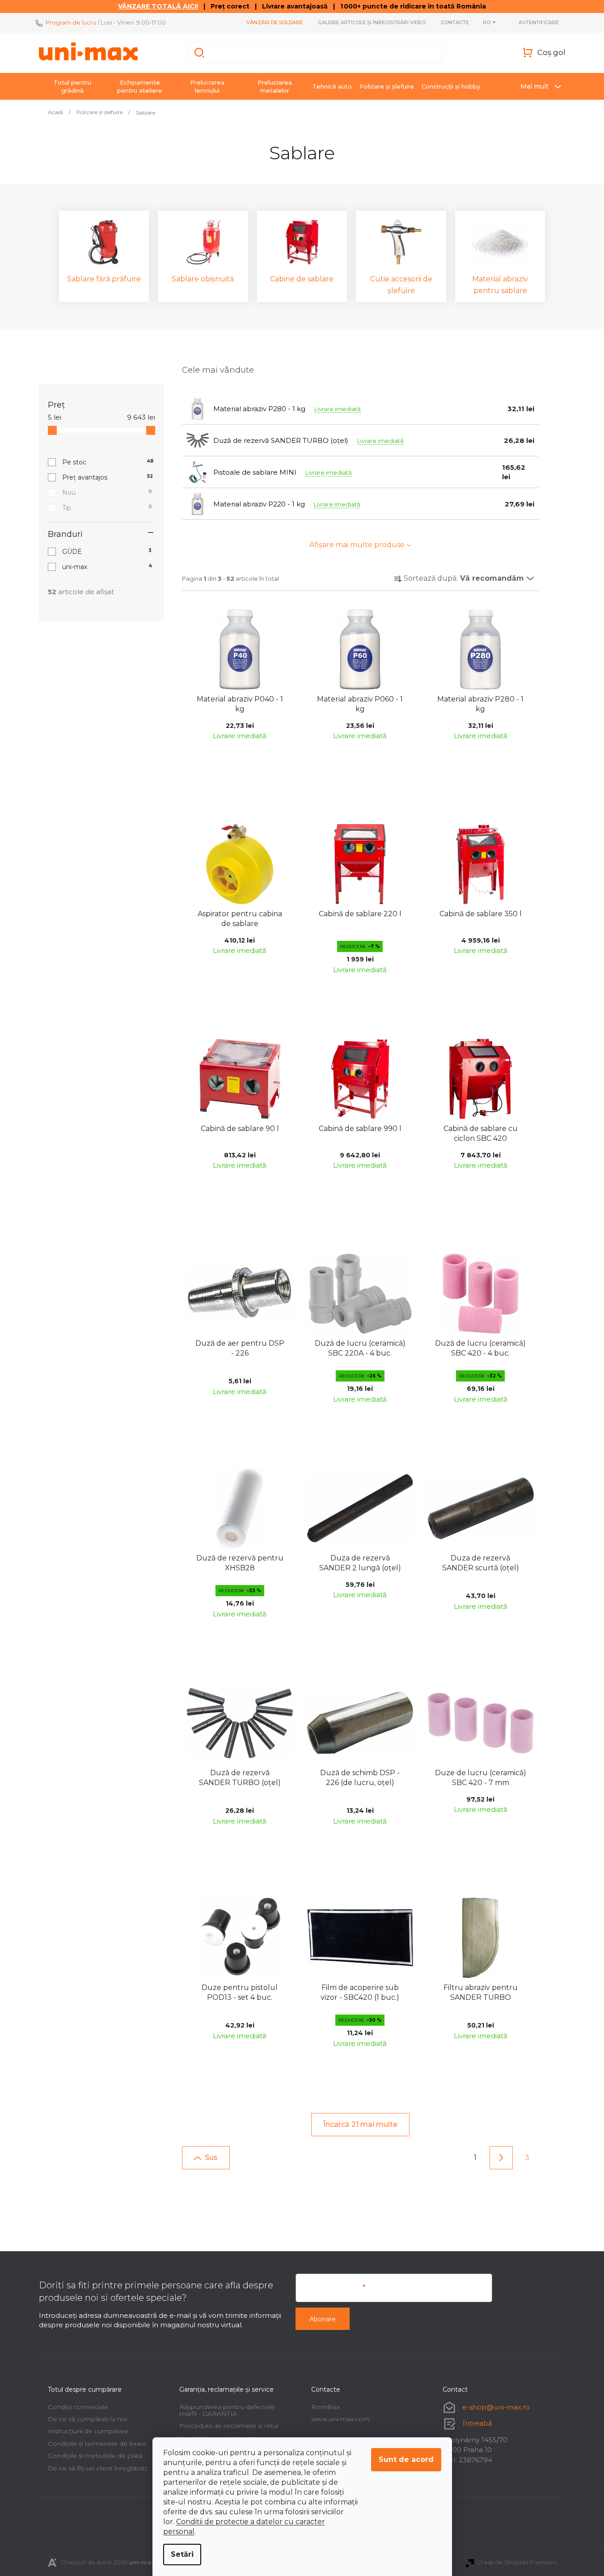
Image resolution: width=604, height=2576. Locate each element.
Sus (211, 2157)
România (325, 2407)
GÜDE (107, 552)
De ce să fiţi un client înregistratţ (98, 2468)
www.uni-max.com (340, 2419)
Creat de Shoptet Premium (517, 2562)
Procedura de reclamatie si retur (229, 2426)
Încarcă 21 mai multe (360, 2124)
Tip (107, 508)
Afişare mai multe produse (357, 545)
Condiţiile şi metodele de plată (95, 2456)
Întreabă (477, 2423)
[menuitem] (72, 86)
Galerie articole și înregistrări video (372, 22)
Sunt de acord (406, 2459)
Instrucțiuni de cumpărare (88, 2431)
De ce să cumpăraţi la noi (87, 2419)
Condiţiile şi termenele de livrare (97, 2444)
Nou (107, 493)
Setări (182, 2554)
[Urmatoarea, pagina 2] (501, 2158)
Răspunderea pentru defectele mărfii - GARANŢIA (227, 2410)
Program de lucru (71, 22)
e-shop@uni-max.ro (496, 2407)
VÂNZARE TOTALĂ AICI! (158, 6)
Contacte (455, 22)
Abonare (323, 2319)
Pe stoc (108, 462)
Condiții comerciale (78, 2407)
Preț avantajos (108, 477)
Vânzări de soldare (275, 22)
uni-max (107, 567)
